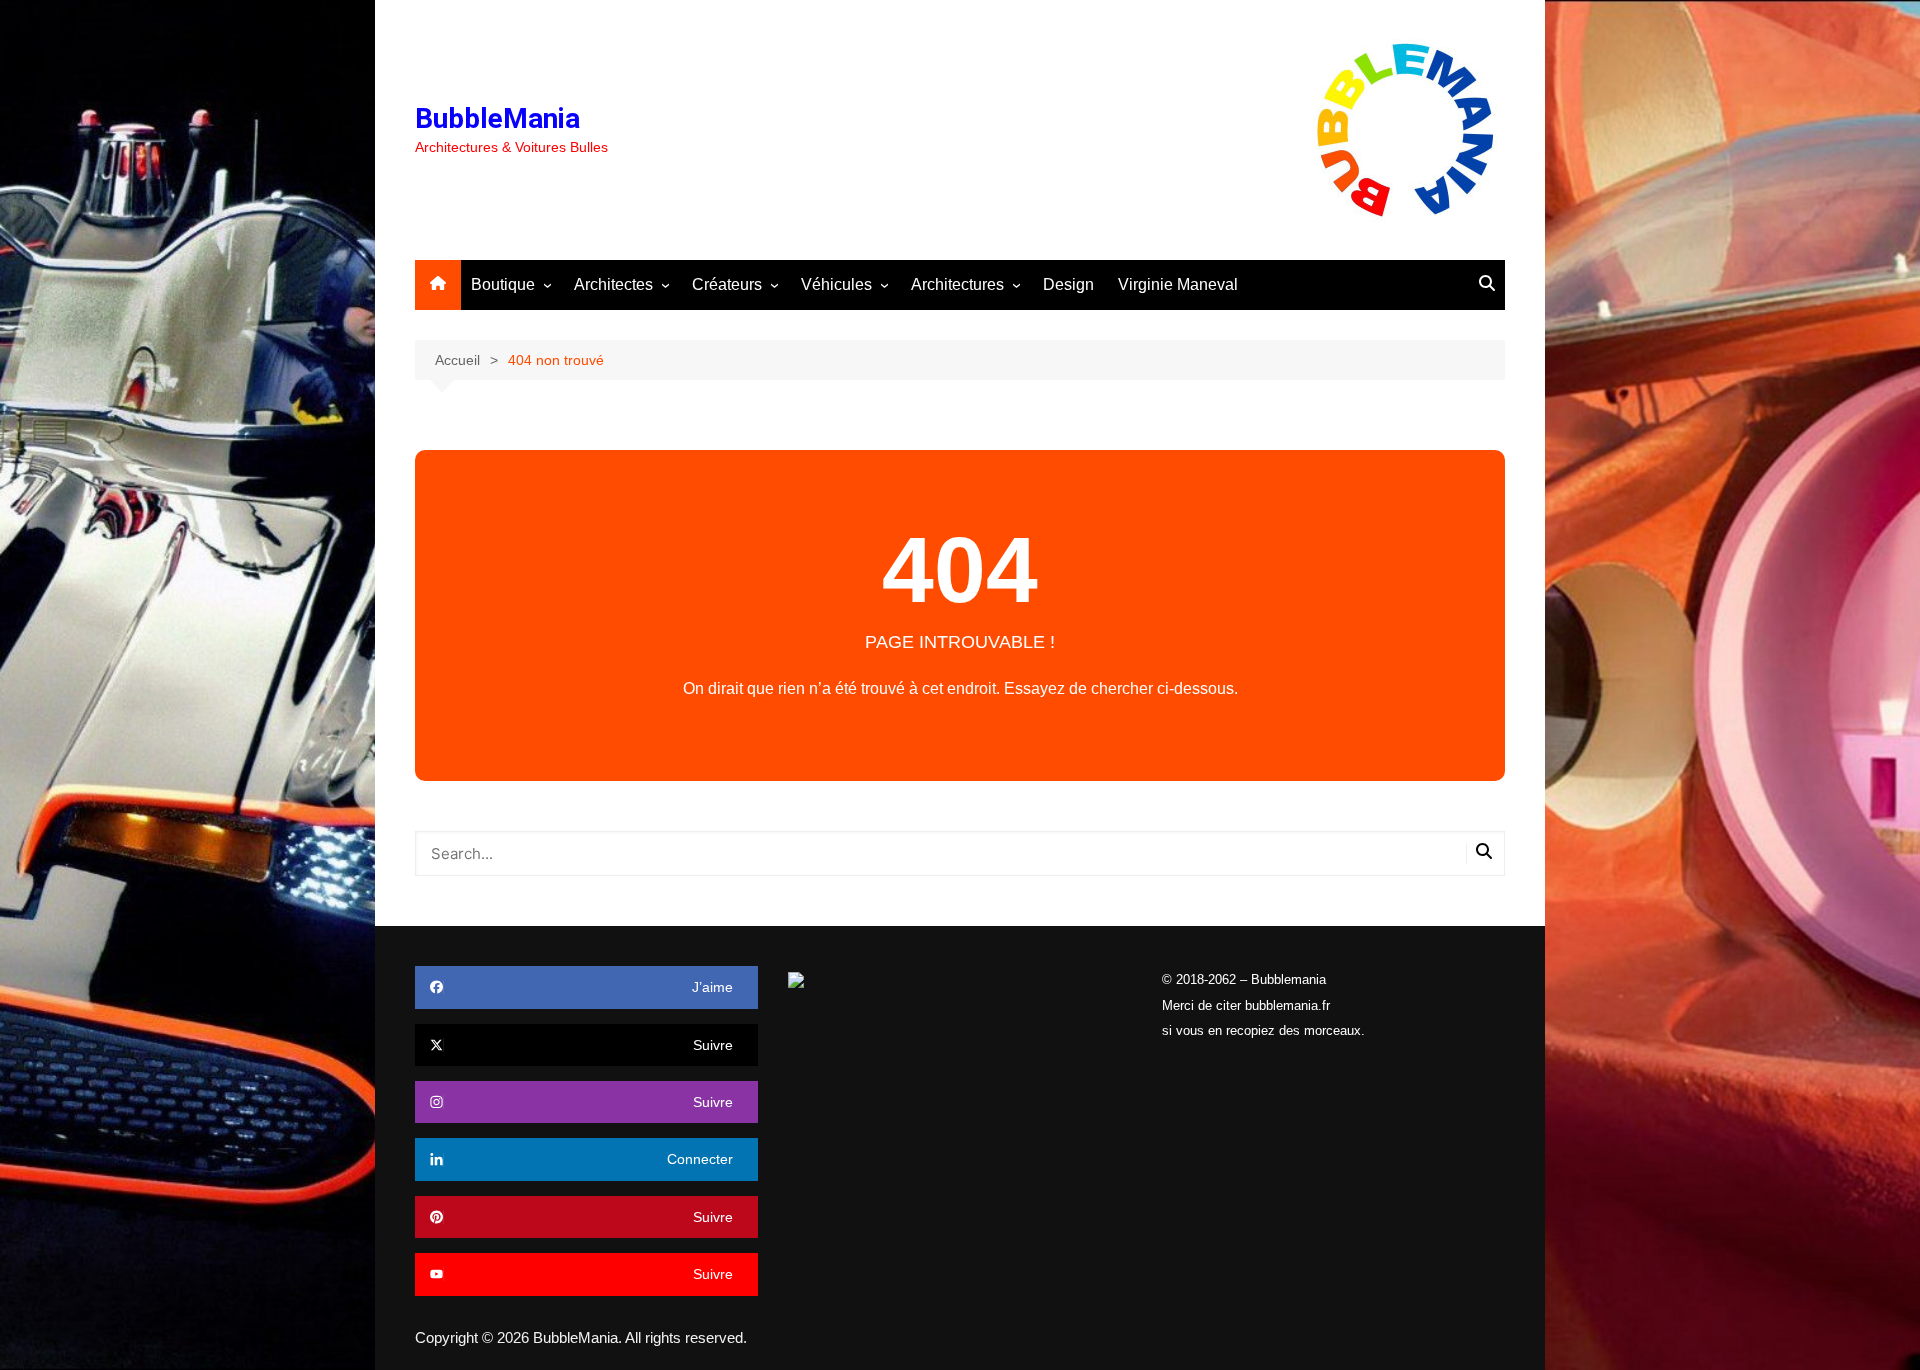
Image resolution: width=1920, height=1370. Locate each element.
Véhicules (836, 284)
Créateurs (727, 284)
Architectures (957, 284)
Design (1068, 284)
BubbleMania (497, 118)
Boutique (503, 284)
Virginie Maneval (1178, 284)
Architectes (613, 284)
